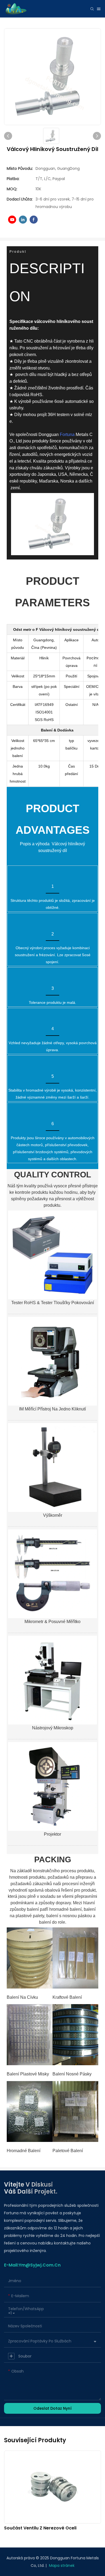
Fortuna (67, 434)
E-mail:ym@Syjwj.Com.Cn (32, 2265)
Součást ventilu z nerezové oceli (40, 2528)
